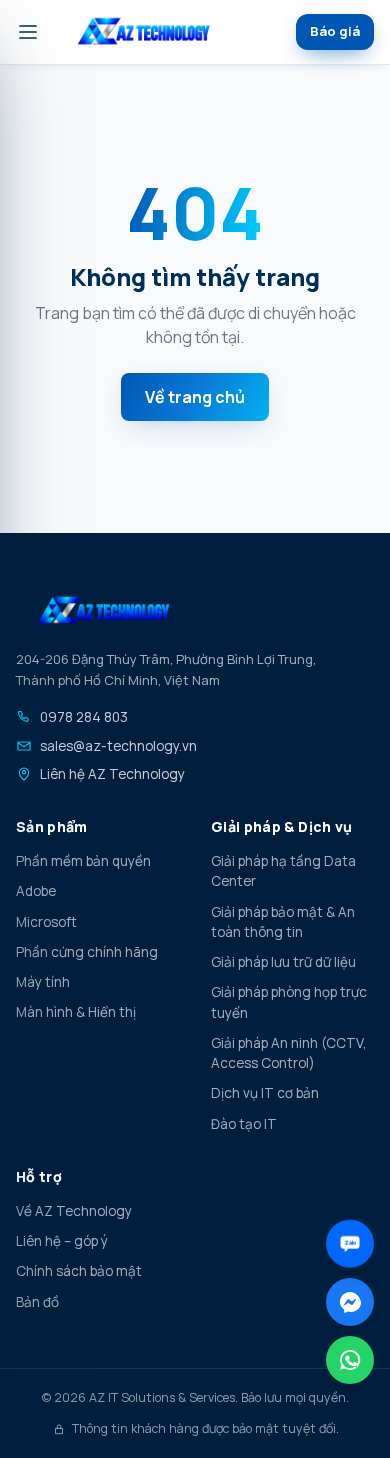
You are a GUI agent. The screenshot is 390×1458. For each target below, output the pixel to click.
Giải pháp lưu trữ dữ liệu (283, 962)
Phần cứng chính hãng (87, 952)
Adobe (36, 891)
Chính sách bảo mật (79, 1271)
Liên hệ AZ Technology (112, 774)
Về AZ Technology (74, 1211)
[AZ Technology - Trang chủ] (144, 32)
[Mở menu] (28, 32)
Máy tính (43, 982)
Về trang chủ (195, 397)
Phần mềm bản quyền (83, 861)
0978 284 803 (84, 717)
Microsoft (46, 922)
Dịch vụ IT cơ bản (265, 1093)
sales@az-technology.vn (118, 746)
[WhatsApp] (350, 1360)
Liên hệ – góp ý (62, 1241)
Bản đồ (37, 1302)
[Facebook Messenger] (350, 1302)
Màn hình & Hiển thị (76, 1012)
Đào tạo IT (244, 1124)
